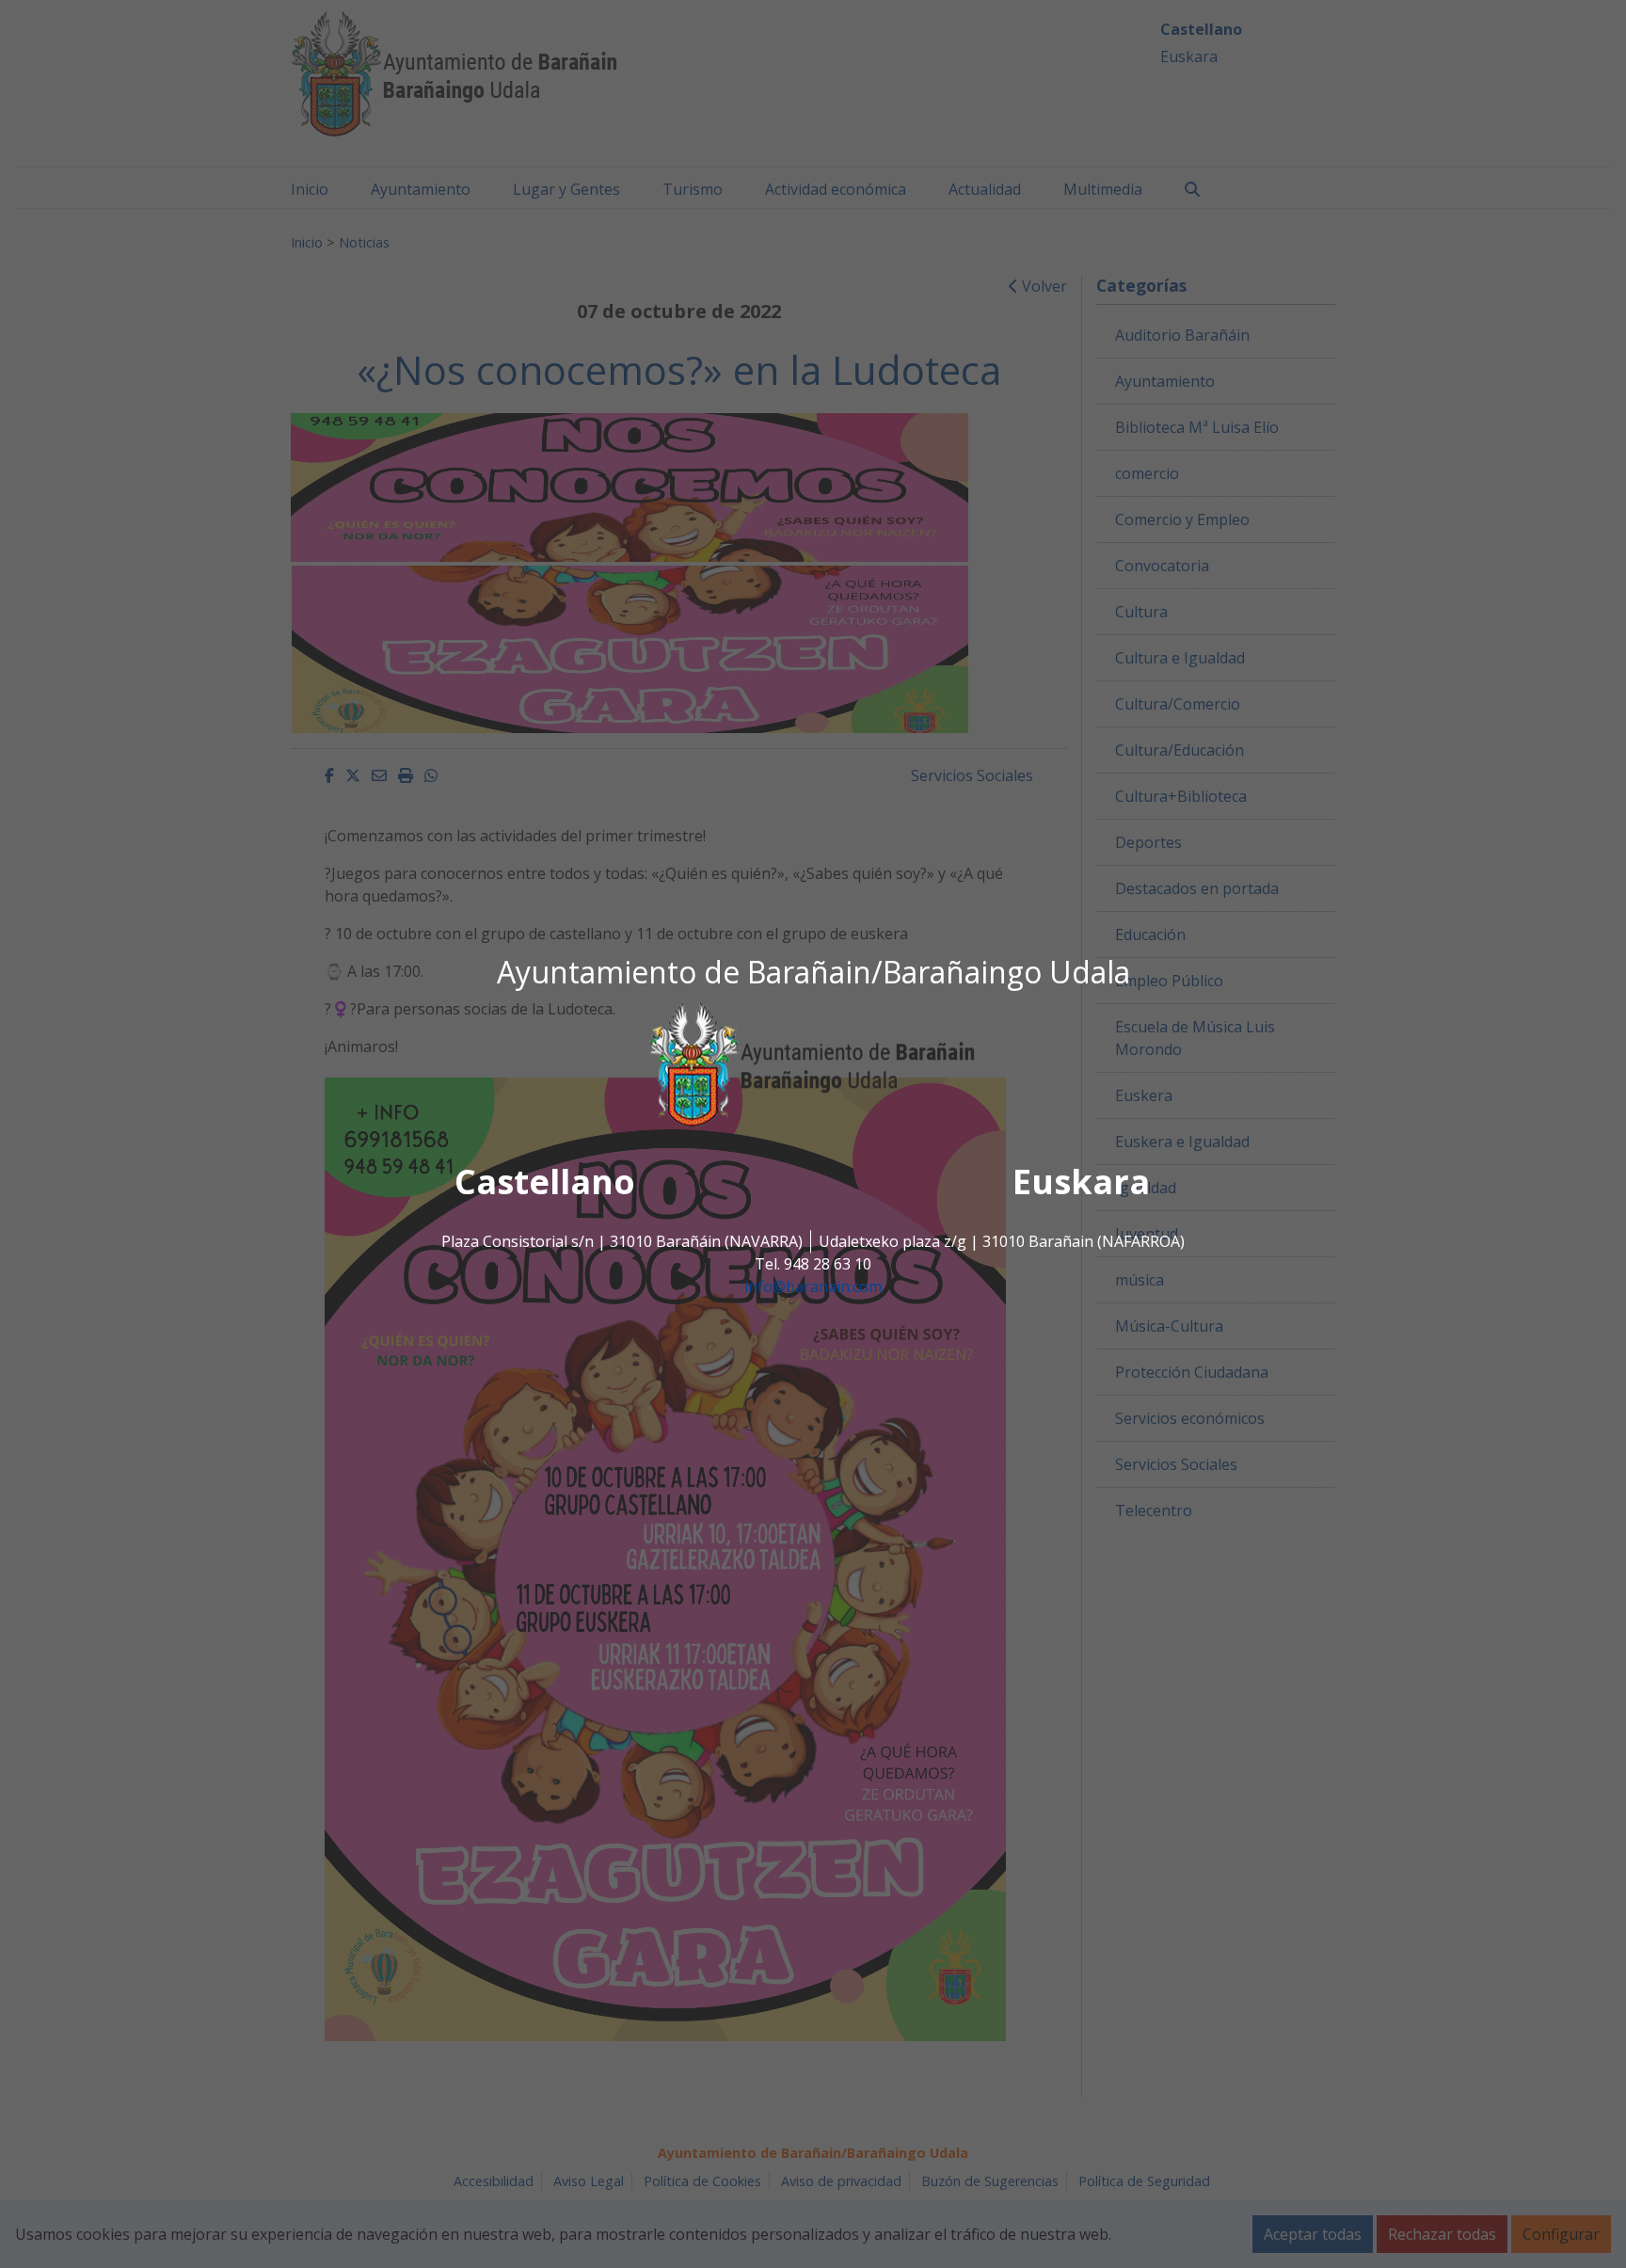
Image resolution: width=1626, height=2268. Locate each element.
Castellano (545, 1182)
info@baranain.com (813, 1287)
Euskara (1081, 1182)
